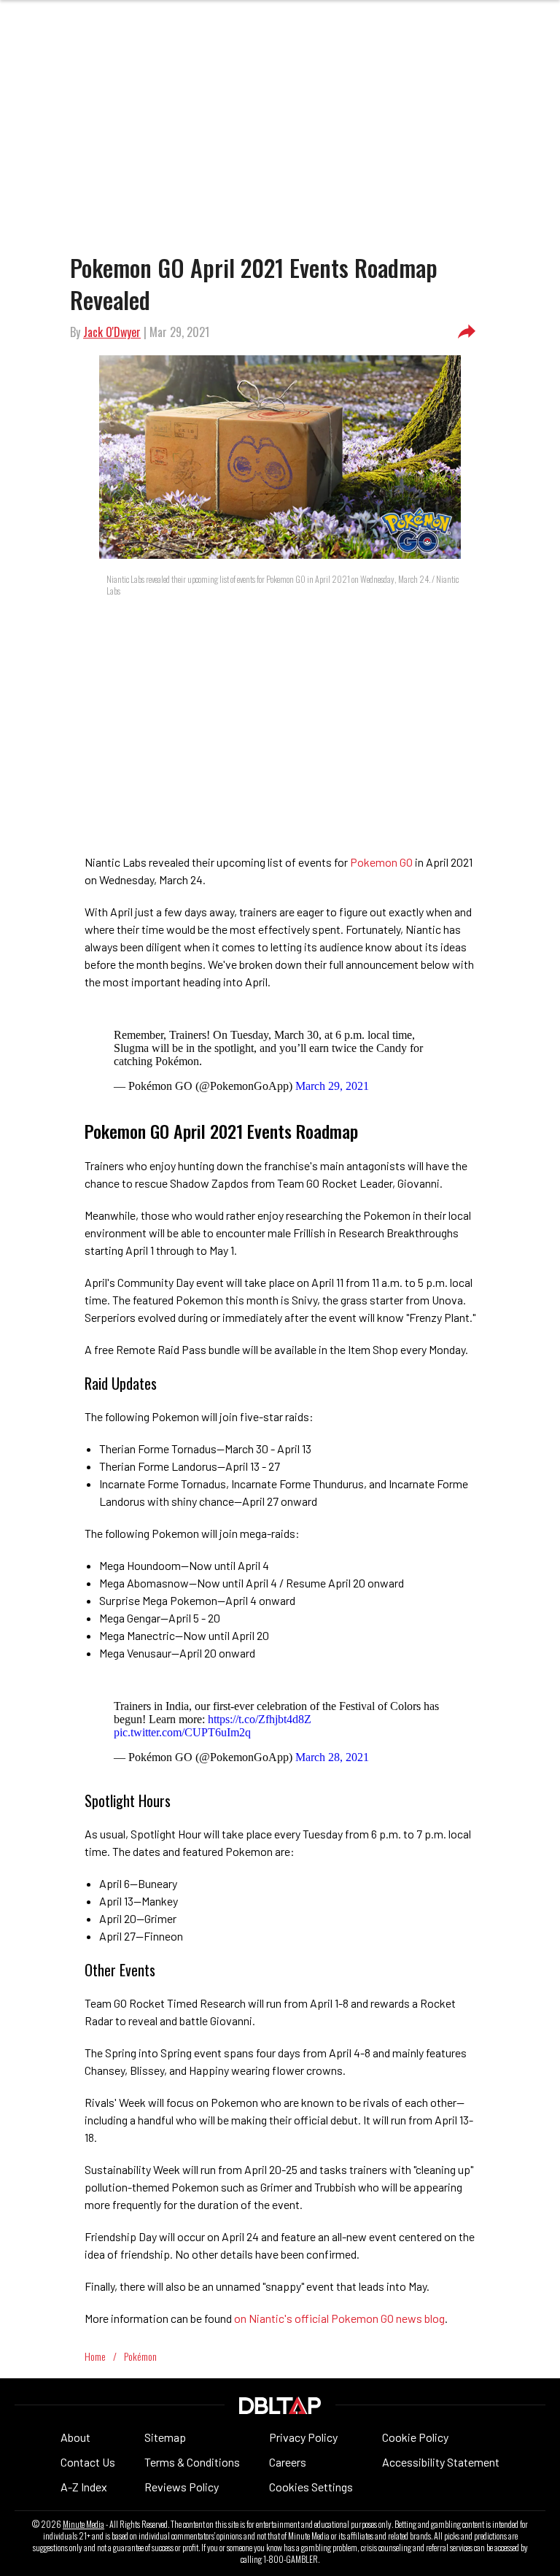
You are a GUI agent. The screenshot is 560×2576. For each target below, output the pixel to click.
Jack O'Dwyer (112, 332)
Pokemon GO (381, 862)
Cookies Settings (311, 2487)
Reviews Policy (182, 2487)
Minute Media (83, 2524)
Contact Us (88, 2462)
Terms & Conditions (192, 2462)
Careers (288, 2462)
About (75, 2437)
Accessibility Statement (441, 2462)
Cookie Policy (415, 2437)
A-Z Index (84, 2487)
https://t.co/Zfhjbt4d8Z (260, 1719)
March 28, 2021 (332, 1757)
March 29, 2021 (332, 1086)
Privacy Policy (303, 2437)
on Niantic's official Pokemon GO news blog (339, 2318)
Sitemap (165, 2437)
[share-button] (467, 332)
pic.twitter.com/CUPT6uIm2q (182, 1732)
